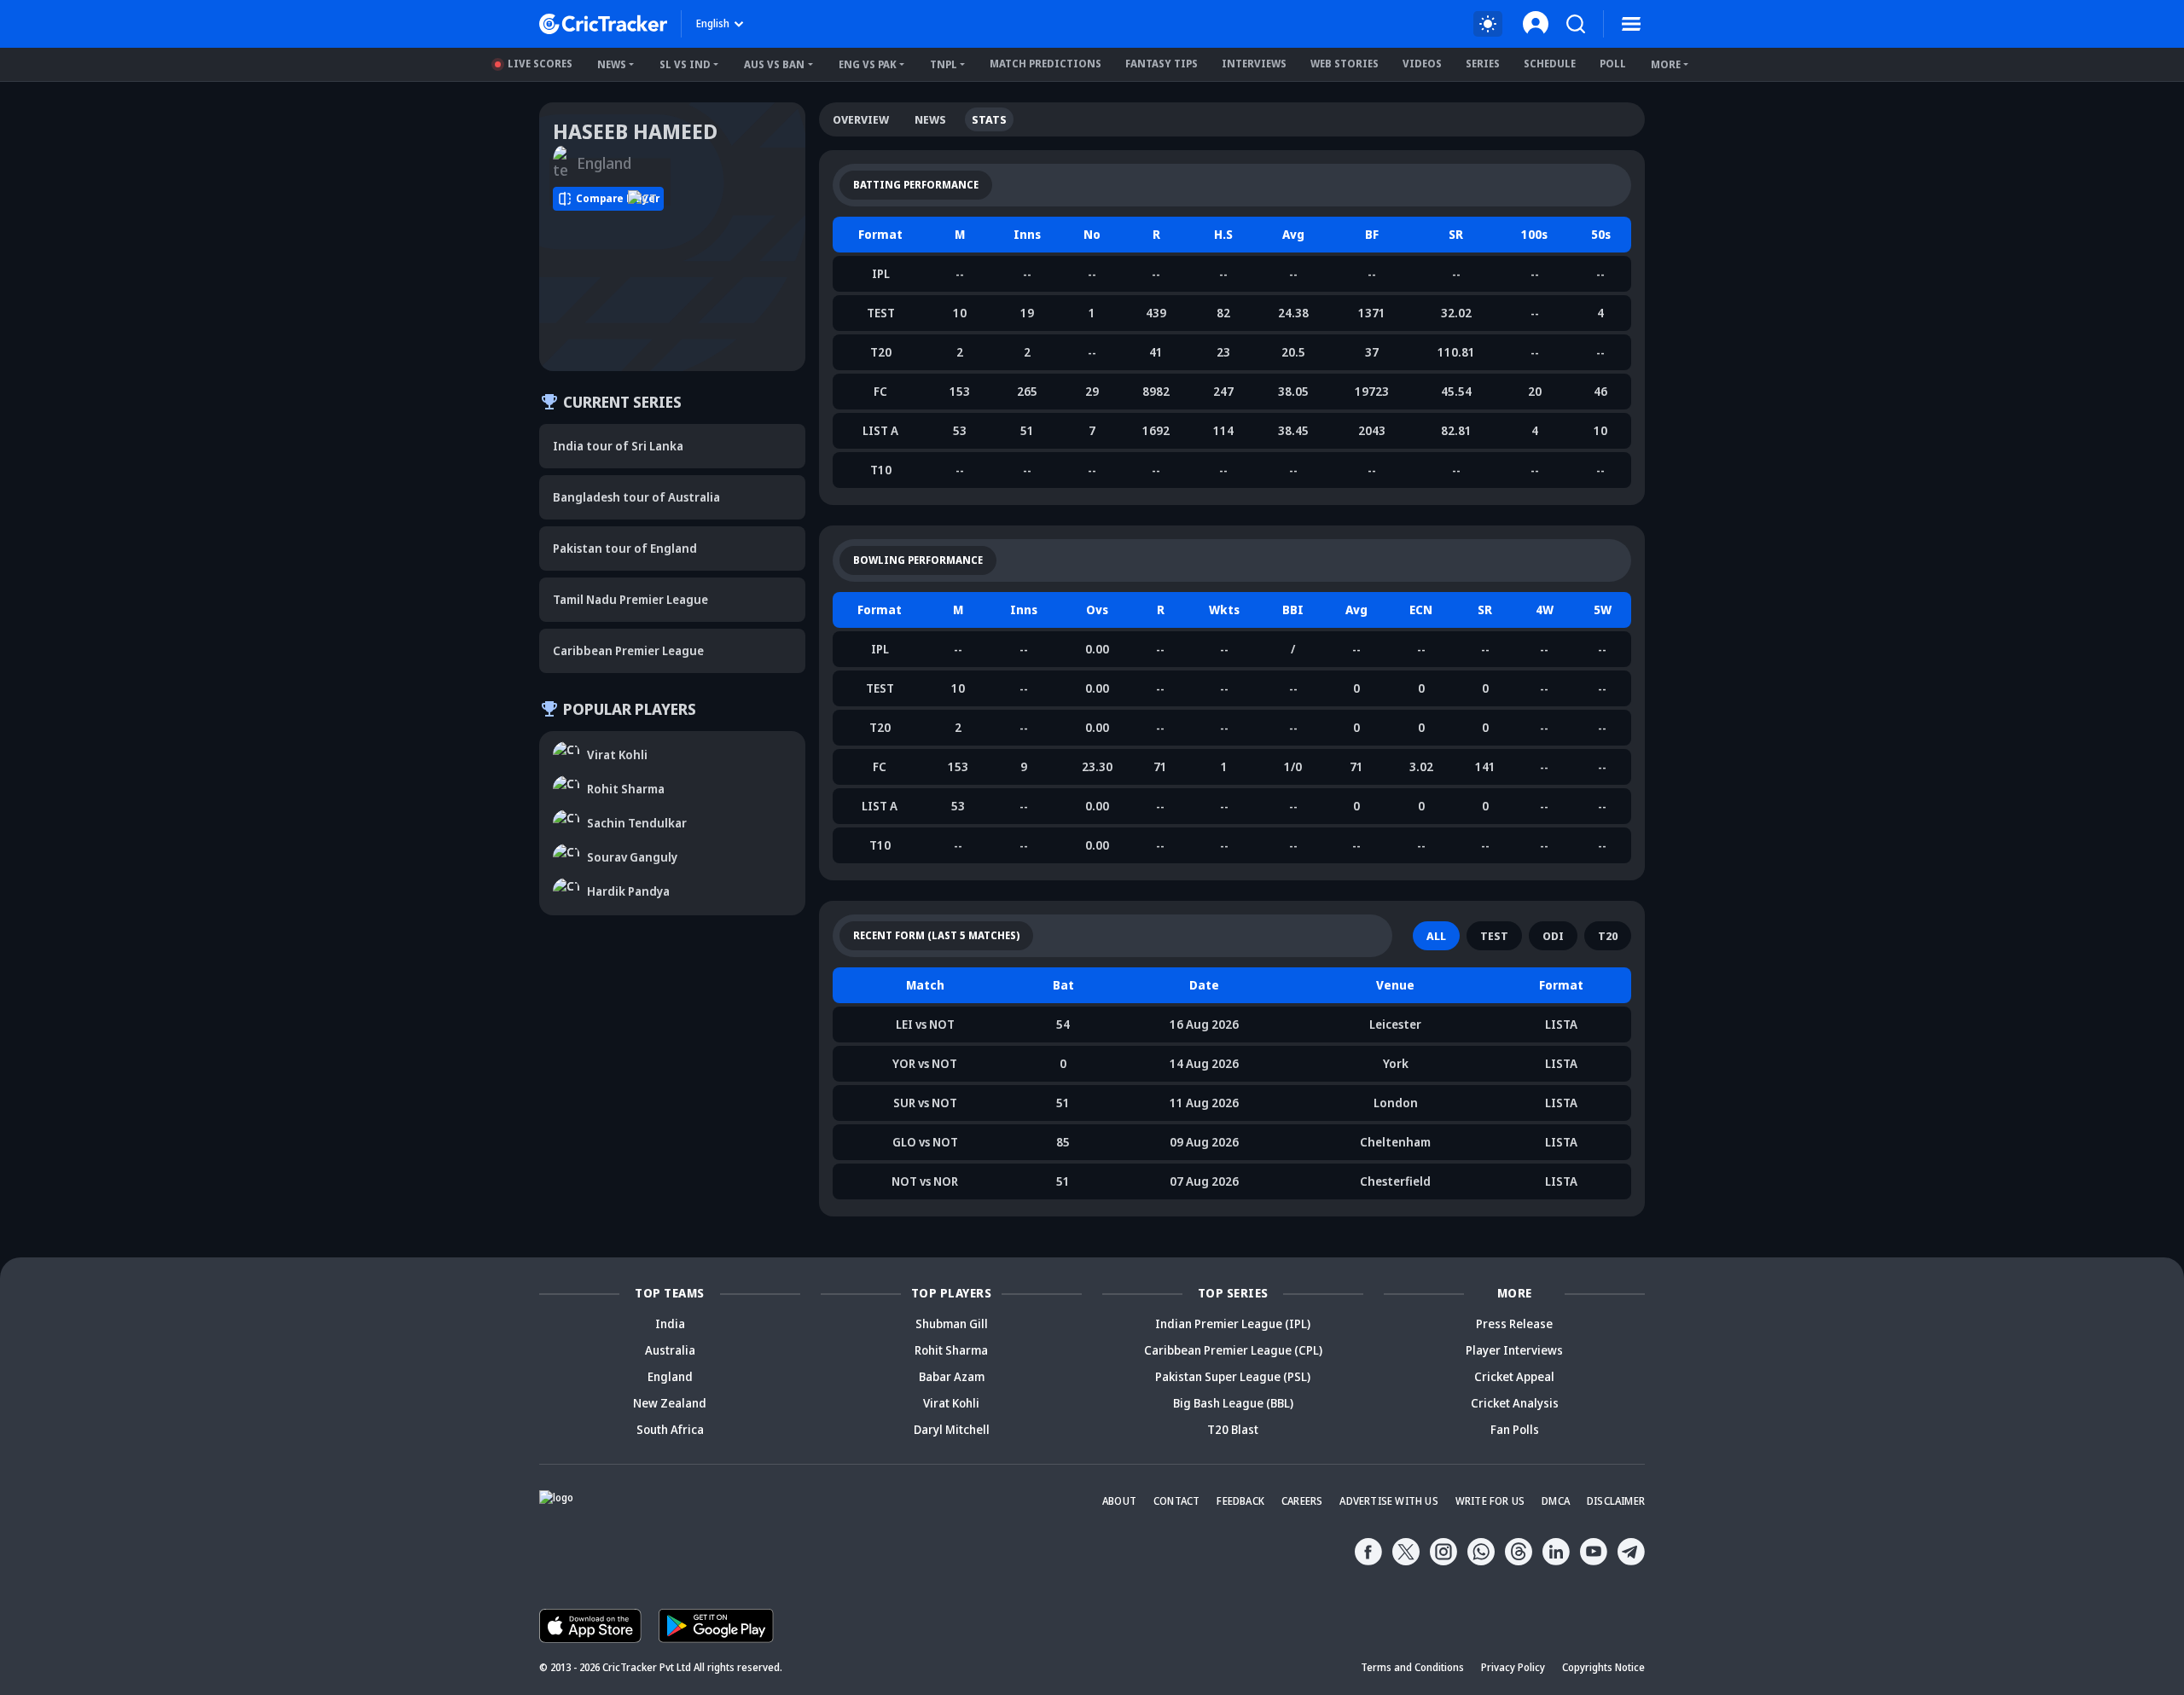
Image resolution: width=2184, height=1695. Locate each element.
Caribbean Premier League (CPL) (1233, 1350)
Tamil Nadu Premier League (630, 599)
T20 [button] (1608, 936)
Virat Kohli (951, 1403)
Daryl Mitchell (952, 1429)
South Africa (670, 1429)
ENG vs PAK (868, 64)
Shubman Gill (952, 1323)
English (713, 23)
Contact (1176, 1501)
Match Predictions (1046, 64)
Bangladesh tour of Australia (636, 497)
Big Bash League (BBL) (1233, 1403)
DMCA (1556, 1501)
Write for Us (1490, 1501)
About (1119, 1501)
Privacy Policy (1513, 1667)
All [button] (1436, 936)
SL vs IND (685, 64)
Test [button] (1494, 936)
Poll (1613, 64)
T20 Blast (1233, 1429)
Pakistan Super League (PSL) (1233, 1376)
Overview (861, 119)
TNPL (944, 64)
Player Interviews (1514, 1350)
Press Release (1514, 1323)
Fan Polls (1515, 1429)
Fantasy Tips (1162, 64)
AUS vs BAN (774, 64)
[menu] (1631, 24)
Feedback (1240, 1501)
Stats (989, 119)
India (670, 1323)
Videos (1422, 64)
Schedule (1550, 64)
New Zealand (670, 1403)
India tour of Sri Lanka (618, 446)
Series (1483, 64)
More (1666, 64)
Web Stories (1345, 64)
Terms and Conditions (1412, 1667)
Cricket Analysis (1515, 1403)
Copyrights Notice (1603, 1667)
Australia (670, 1350)
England (670, 1376)
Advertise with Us (1388, 1501)
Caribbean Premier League (628, 650)
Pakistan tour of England (625, 548)
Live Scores (540, 64)
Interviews (1254, 64)
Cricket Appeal (1514, 1376)
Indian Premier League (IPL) (1233, 1323)
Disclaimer (1616, 1501)
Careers (1302, 1501)
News (612, 64)
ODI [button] (1553, 936)
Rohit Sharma (951, 1350)
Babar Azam (952, 1376)
